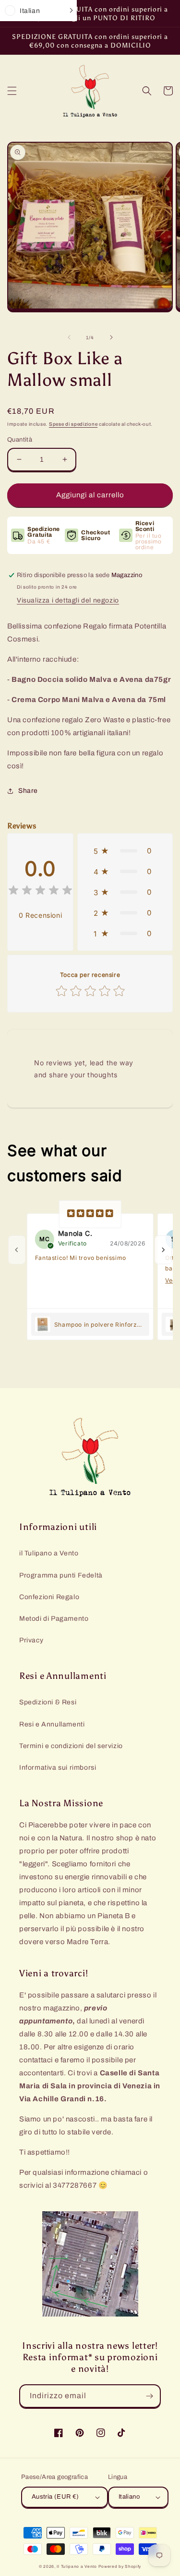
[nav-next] (163, 1250)
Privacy (31, 1640)
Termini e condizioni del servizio (71, 1746)
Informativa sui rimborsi (58, 1768)
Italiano (129, 2497)
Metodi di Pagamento (54, 1619)
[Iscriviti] (149, 2396)
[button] (12, 91)
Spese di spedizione (73, 424)
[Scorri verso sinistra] (69, 337)
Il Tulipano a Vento (77, 2567)
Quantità (20, 440)
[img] (40, 892)
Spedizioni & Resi (48, 1702)
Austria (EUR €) (55, 2497)
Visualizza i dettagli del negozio (68, 600)
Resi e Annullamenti (52, 1724)
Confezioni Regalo (49, 1597)
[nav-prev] (17, 1250)
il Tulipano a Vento (49, 1553)
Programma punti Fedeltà (61, 1575)
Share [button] (28, 791)
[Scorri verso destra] (111, 337)
